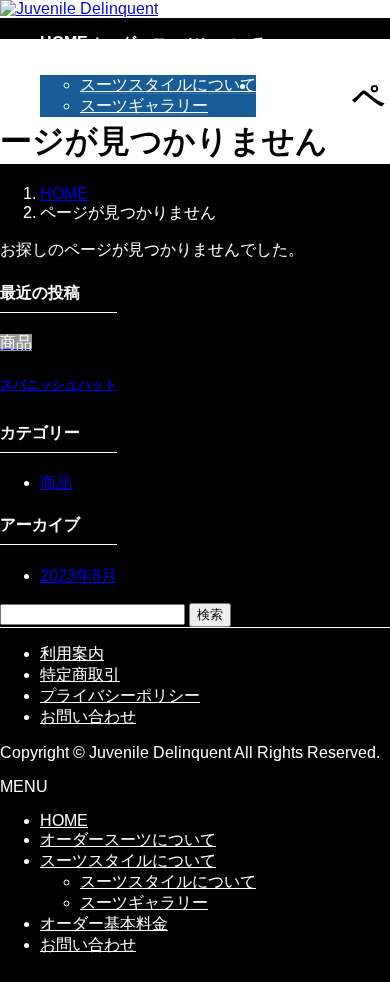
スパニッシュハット (58, 384)
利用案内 (72, 653)
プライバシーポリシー (120, 695)
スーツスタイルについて (168, 84)
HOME (64, 820)
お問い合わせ (88, 716)
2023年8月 (78, 575)
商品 (56, 482)
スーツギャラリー (144, 105)
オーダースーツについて (128, 839)
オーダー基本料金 (104, 923)
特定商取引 (80, 674)
